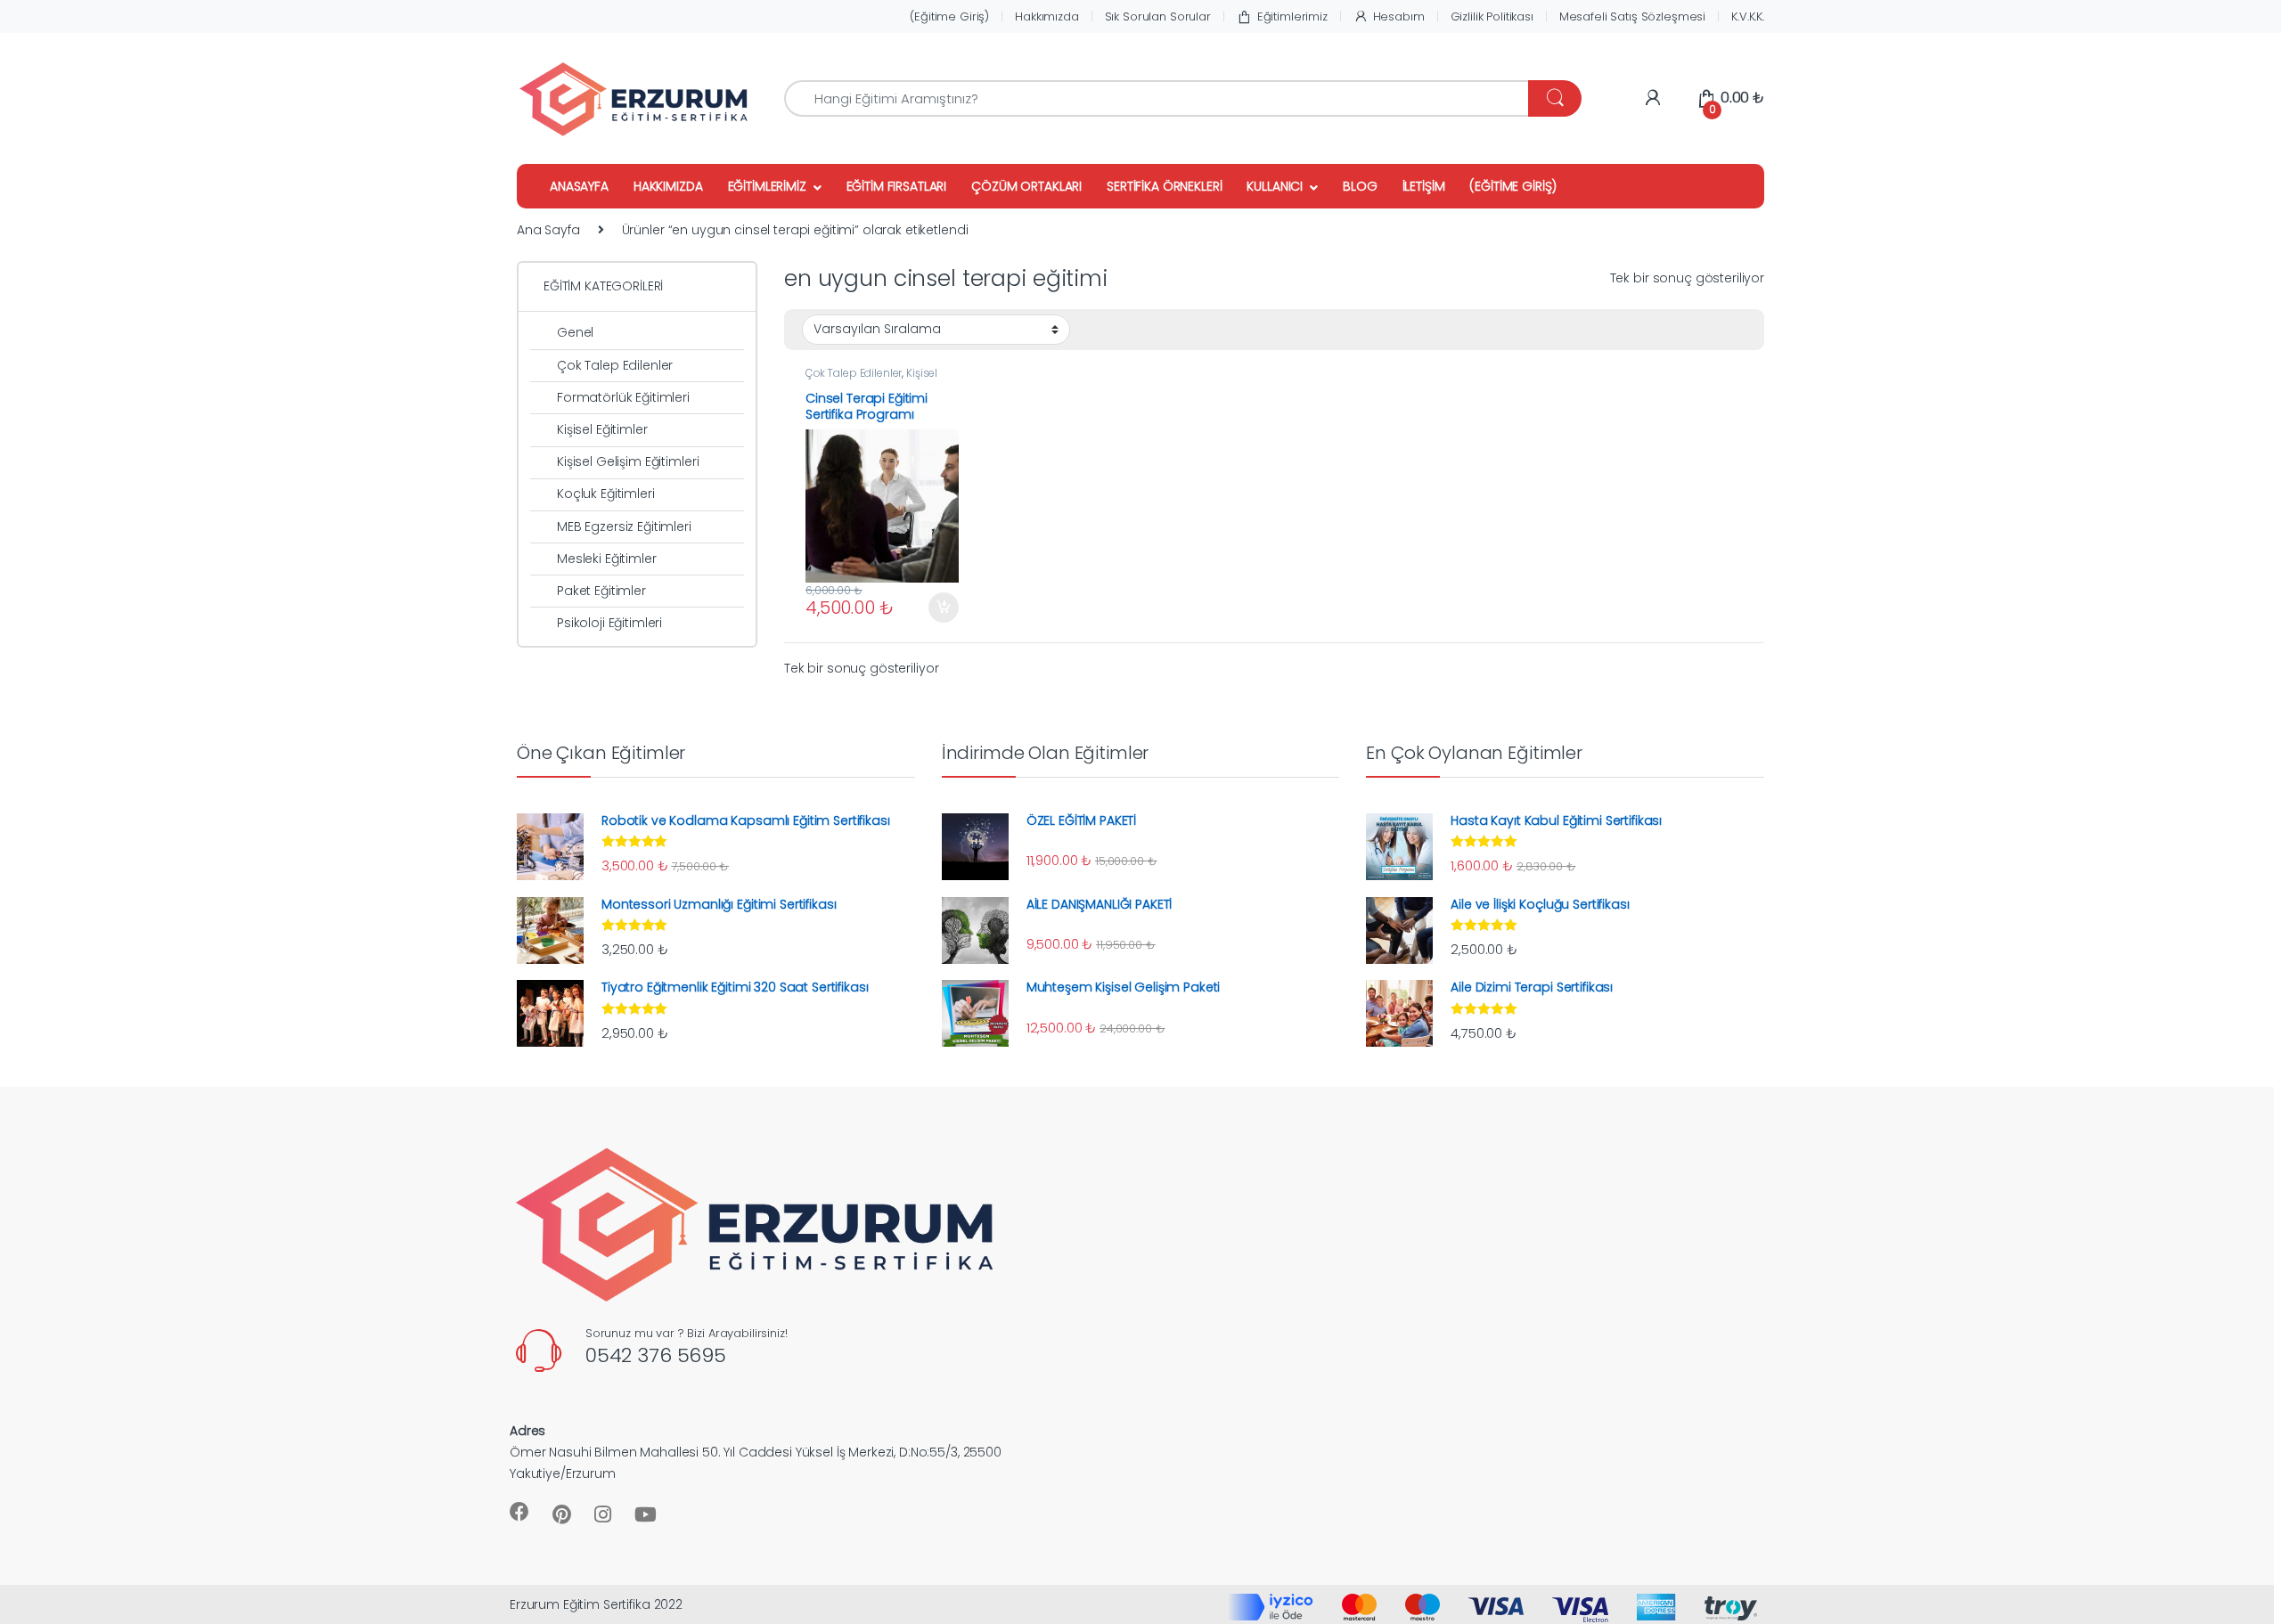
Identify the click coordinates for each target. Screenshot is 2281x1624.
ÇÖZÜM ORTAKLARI (1026, 186)
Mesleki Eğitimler (607, 559)
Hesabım (1399, 16)
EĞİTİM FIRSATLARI (897, 186)
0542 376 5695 (656, 1355)
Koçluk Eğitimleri (606, 494)
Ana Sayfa (548, 230)
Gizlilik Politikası (1492, 16)
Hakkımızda (1047, 16)
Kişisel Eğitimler (602, 429)
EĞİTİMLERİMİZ (767, 186)
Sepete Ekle (937, 608)
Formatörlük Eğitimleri (623, 397)
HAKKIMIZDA (668, 186)
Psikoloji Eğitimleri (609, 623)
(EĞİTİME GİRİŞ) (1513, 186)
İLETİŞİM (1424, 186)
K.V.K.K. (1748, 16)
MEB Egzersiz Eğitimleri (624, 526)
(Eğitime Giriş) (949, 16)
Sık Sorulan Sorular (1158, 16)
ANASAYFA (579, 186)
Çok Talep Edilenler (854, 373)
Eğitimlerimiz (1292, 16)
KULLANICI (1275, 186)
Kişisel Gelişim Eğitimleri (871, 379)
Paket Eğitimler (601, 591)
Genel (575, 332)
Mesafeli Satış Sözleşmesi (1633, 16)
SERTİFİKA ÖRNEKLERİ (1164, 186)
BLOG (1360, 186)
